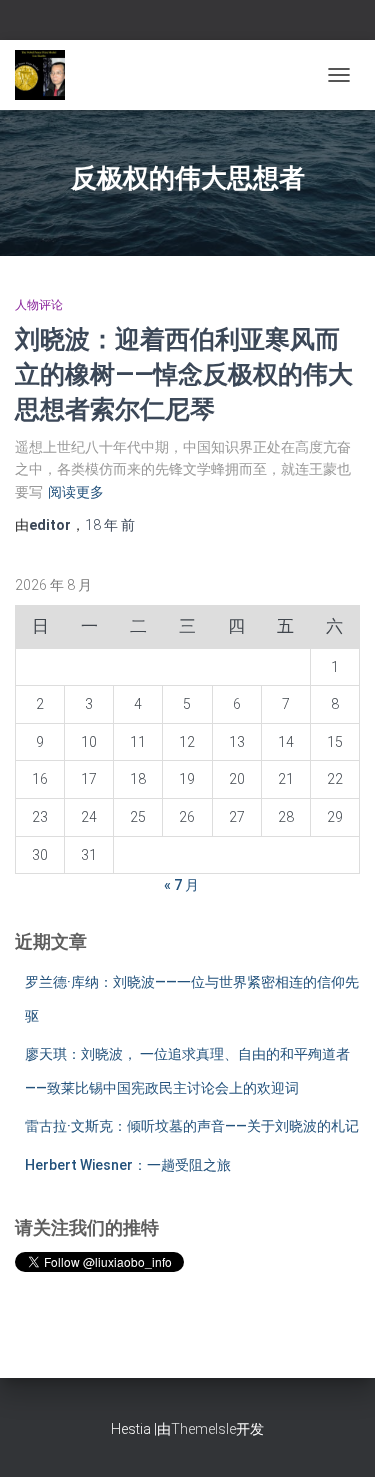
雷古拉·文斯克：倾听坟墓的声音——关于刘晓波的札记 (192, 1126)
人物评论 (39, 305)
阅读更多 (76, 492)
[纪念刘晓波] (47, 75)
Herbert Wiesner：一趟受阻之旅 (128, 1165)
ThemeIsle (203, 1429)
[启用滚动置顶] (335, 1437)
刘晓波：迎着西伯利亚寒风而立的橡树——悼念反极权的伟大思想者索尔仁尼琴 (184, 373)
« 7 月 (181, 885)
